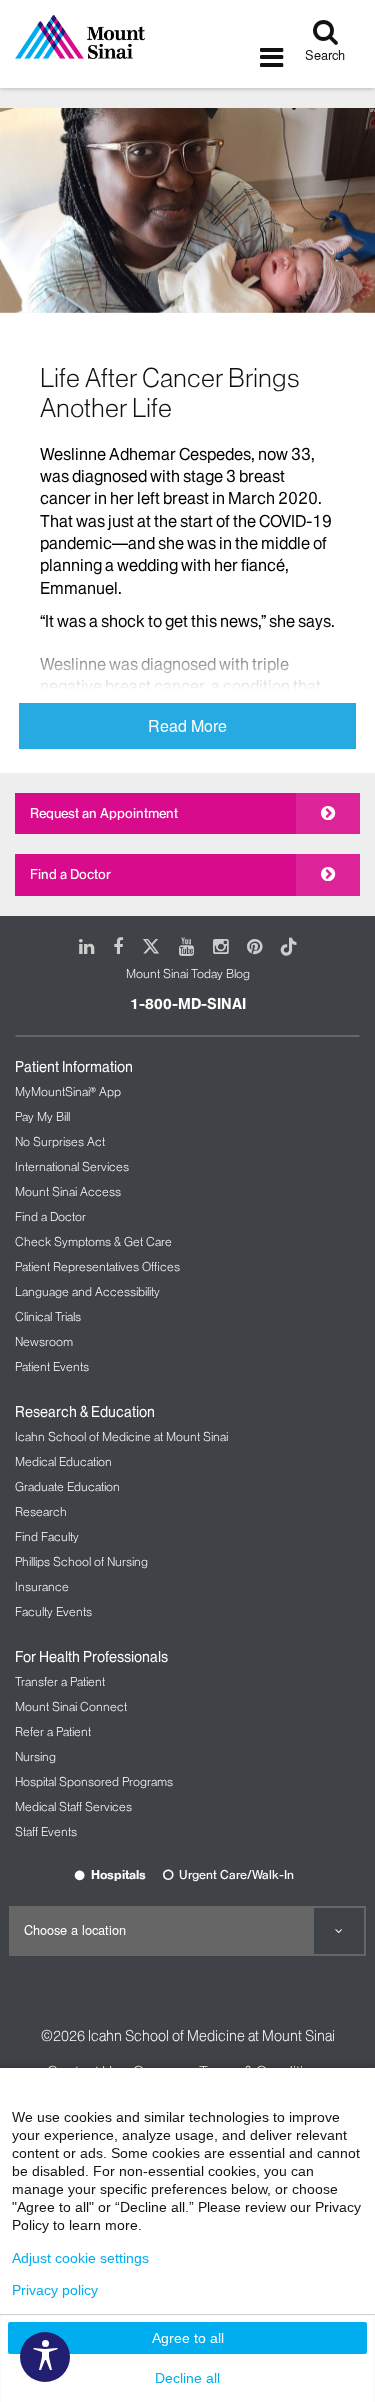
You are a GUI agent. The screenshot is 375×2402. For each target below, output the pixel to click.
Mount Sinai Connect (71, 1706)
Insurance (42, 1586)
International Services (72, 1166)
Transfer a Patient (60, 1681)
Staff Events (46, 1831)
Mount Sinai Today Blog (188, 973)
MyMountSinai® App (68, 1091)
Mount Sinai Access (68, 1191)
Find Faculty (47, 1536)
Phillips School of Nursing (81, 1561)
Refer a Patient (53, 1731)
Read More (187, 725)
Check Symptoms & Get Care (93, 1241)
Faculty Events (53, 1611)
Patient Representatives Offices (97, 1266)
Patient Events (52, 1366)
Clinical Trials (48, 1316)
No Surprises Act (60, 1141)
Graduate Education (67, 1486)
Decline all (187, 2378)
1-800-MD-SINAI (188, 1004)
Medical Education (63, 1461)
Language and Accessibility (87, 1291)
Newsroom (44, 1341)
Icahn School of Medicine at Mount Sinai (121, 1436)
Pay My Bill (42, 1116)
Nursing (35, 1756)
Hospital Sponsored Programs (94, 1781)
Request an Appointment (104, 813)
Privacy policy (55, 2290)
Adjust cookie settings (80, 2258)
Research (41, 1511)
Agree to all (188, 2338)
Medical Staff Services (73, 1806)
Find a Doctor (70, 874)
